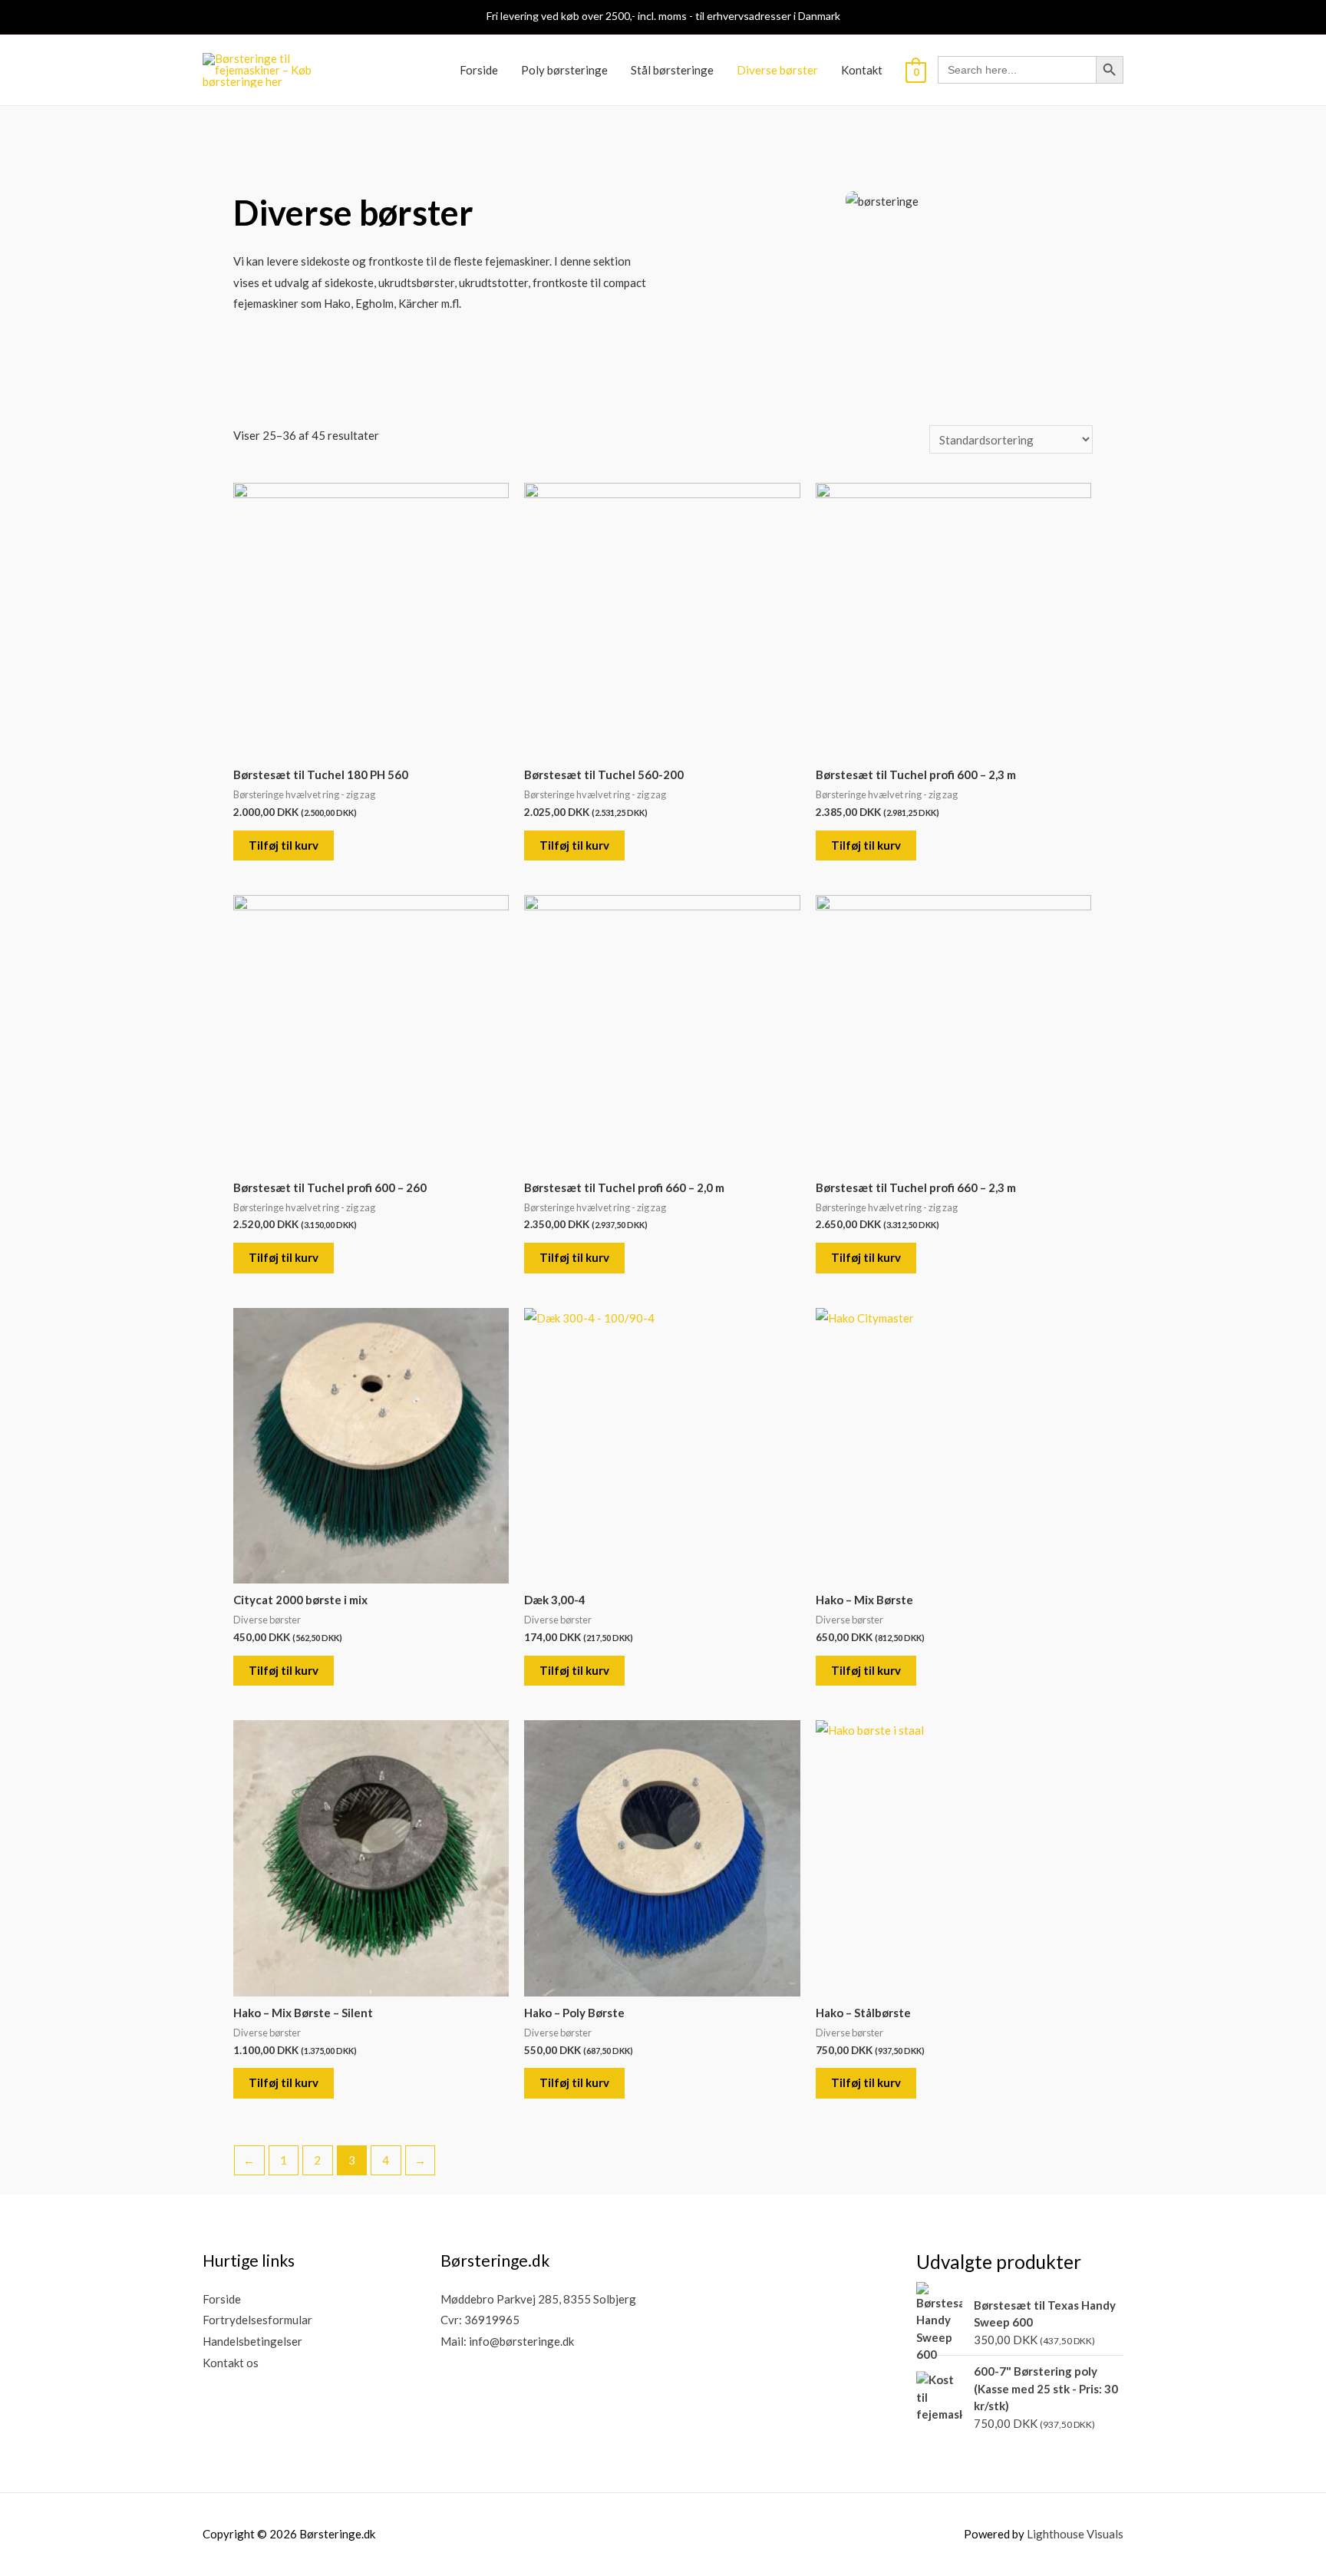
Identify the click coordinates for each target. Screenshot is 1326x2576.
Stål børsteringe (672, 70)
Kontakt (862, 70)
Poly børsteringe (564, 70)
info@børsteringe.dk (521, 2341)
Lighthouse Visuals (1075, 2534)
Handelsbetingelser (252, 2341)
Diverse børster (777, 70)
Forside (479, 70)
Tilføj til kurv (284, 845)
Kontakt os (231, 2363)
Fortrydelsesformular (257, 2320)
